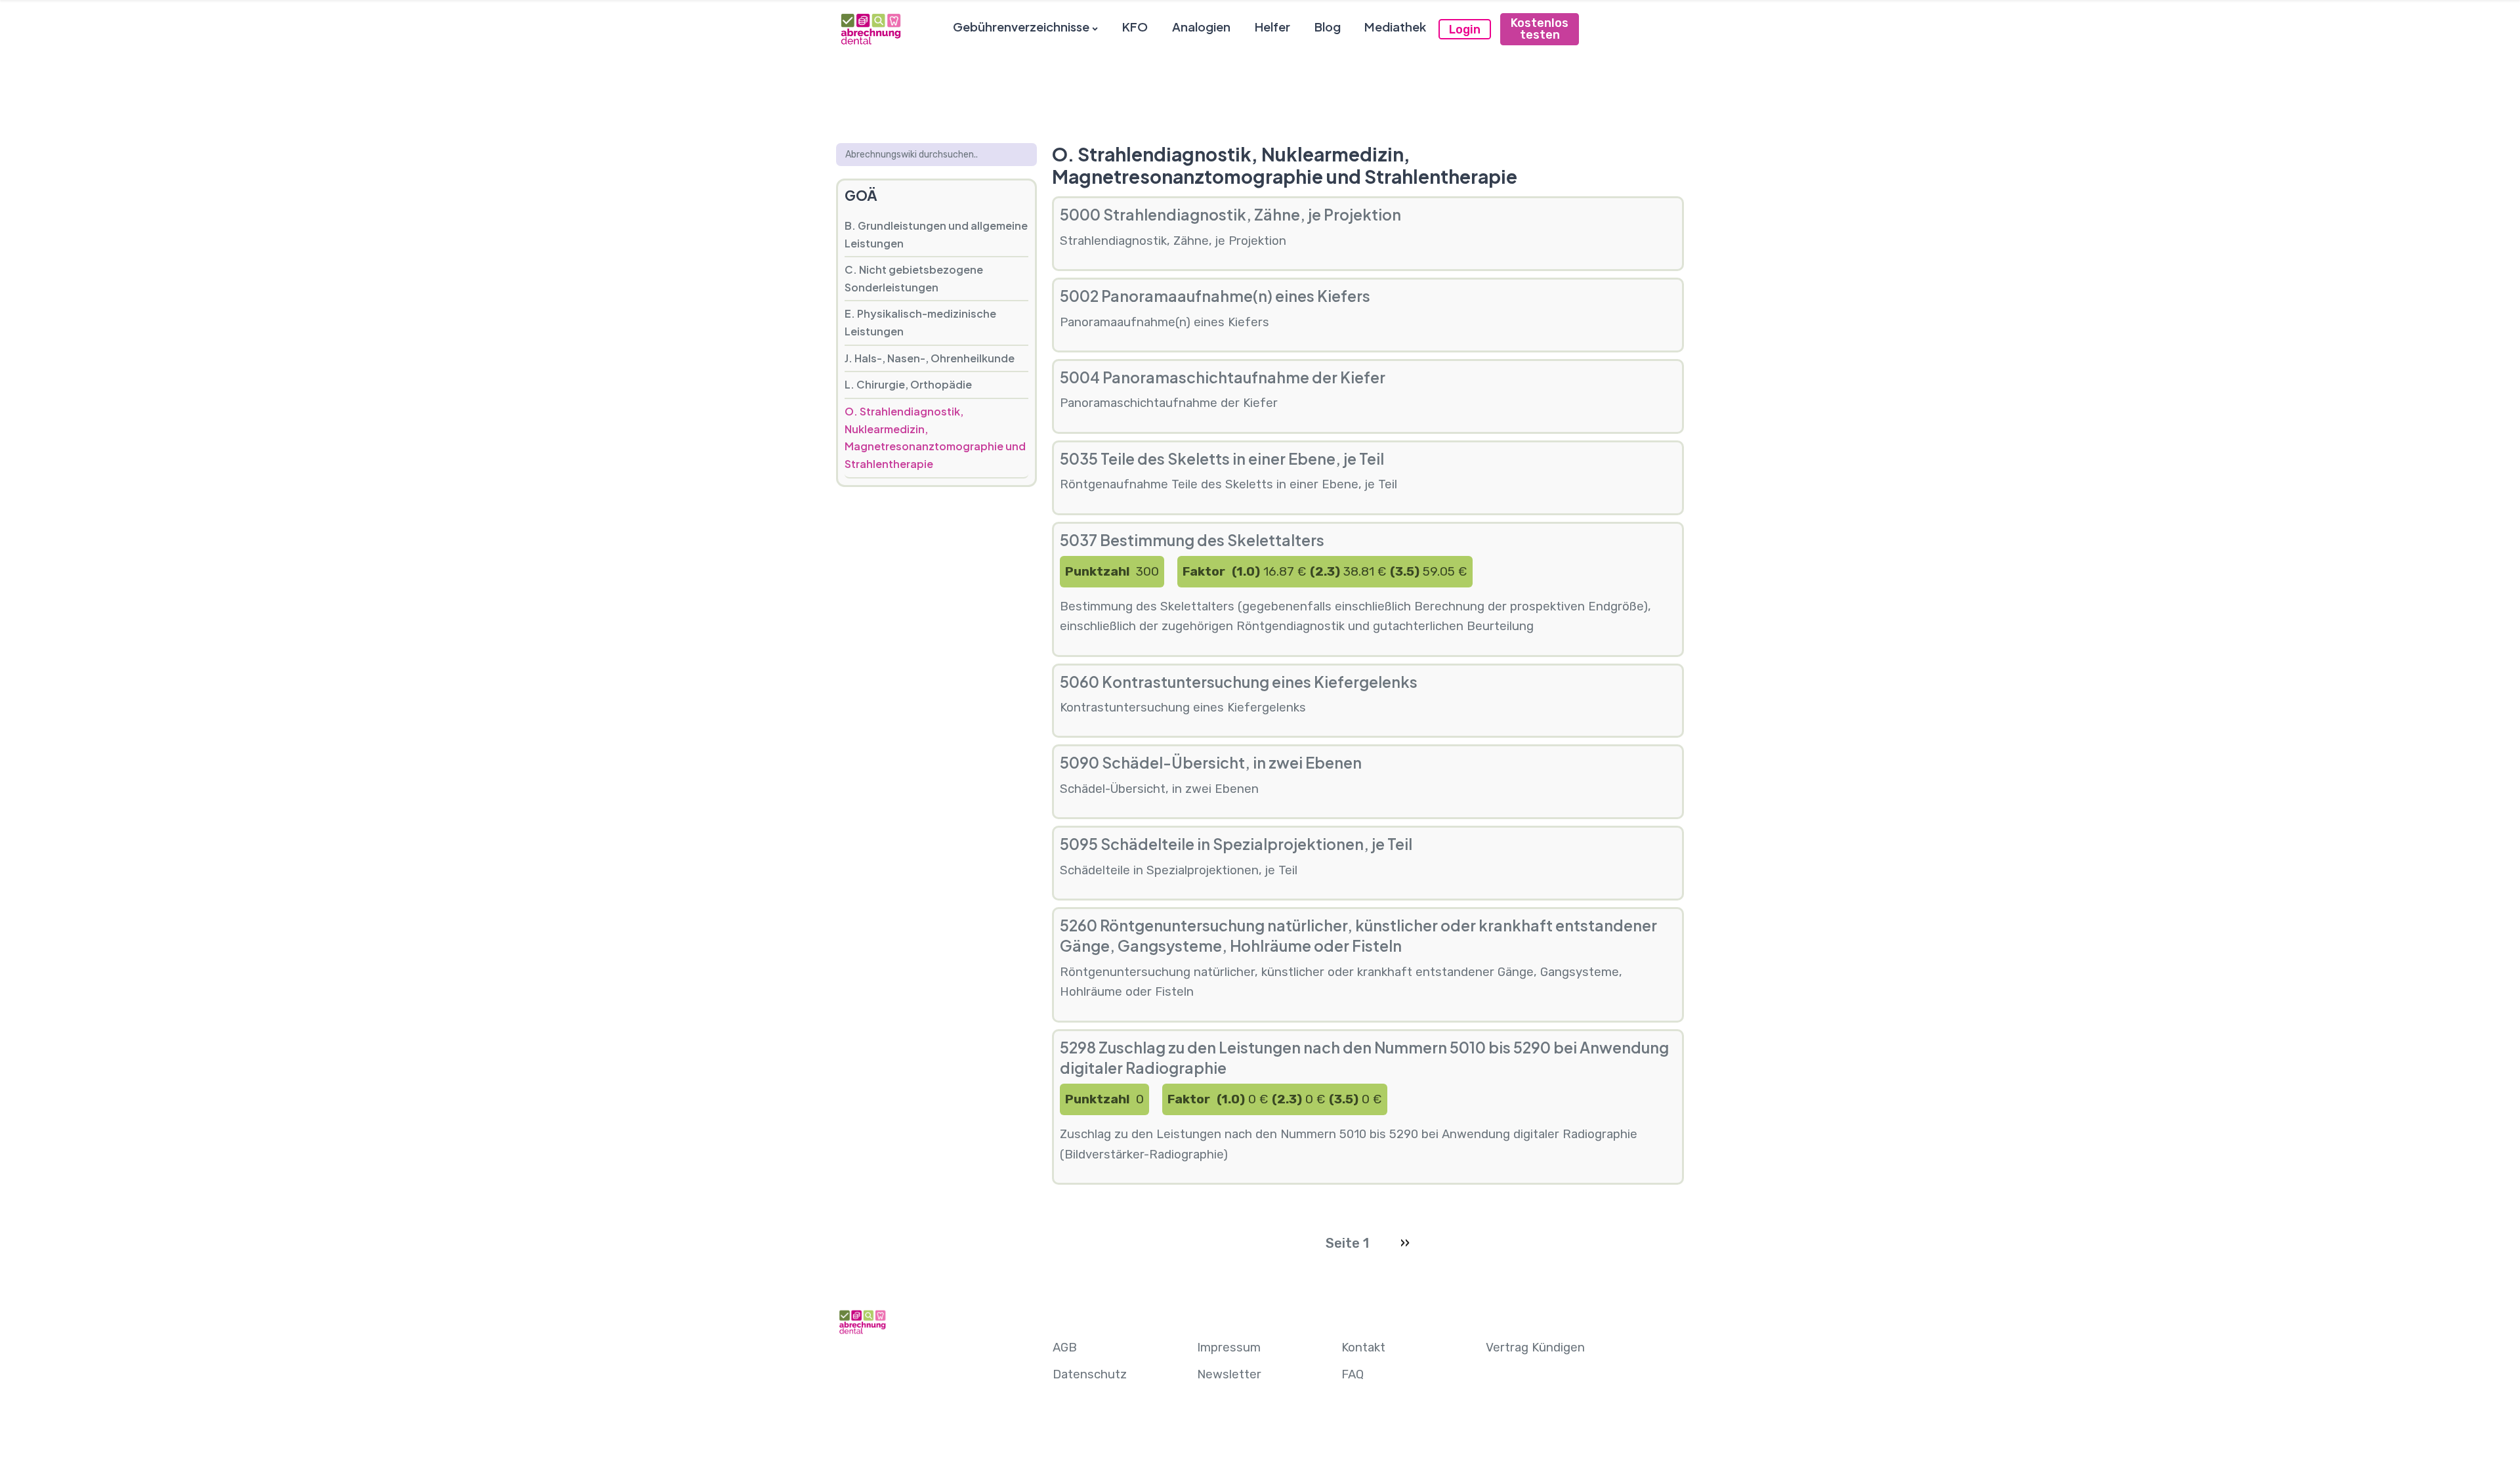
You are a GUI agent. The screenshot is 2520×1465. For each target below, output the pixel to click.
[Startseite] (870, 29)
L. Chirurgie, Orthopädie (908, 384)
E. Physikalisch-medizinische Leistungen (920, 322)
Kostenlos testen (1540, 29)
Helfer (1272, 27)
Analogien (1201, 27)
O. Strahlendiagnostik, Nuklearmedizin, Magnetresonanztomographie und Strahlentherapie (935, 437)
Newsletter (1229, 1374)
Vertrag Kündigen (1535, 1348)
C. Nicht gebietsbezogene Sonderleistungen (914, 278)
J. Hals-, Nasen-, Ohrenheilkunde (930, 358)
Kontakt (1363, 1348)
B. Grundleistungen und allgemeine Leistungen (936, 234)
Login (1465, 30)
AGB (1065, 1348)
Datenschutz (1090, 1374)
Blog (1328, 27)
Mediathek (1395, 27)
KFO (1135, 27)
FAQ (1353, 1374)
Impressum (1229, 1348)
